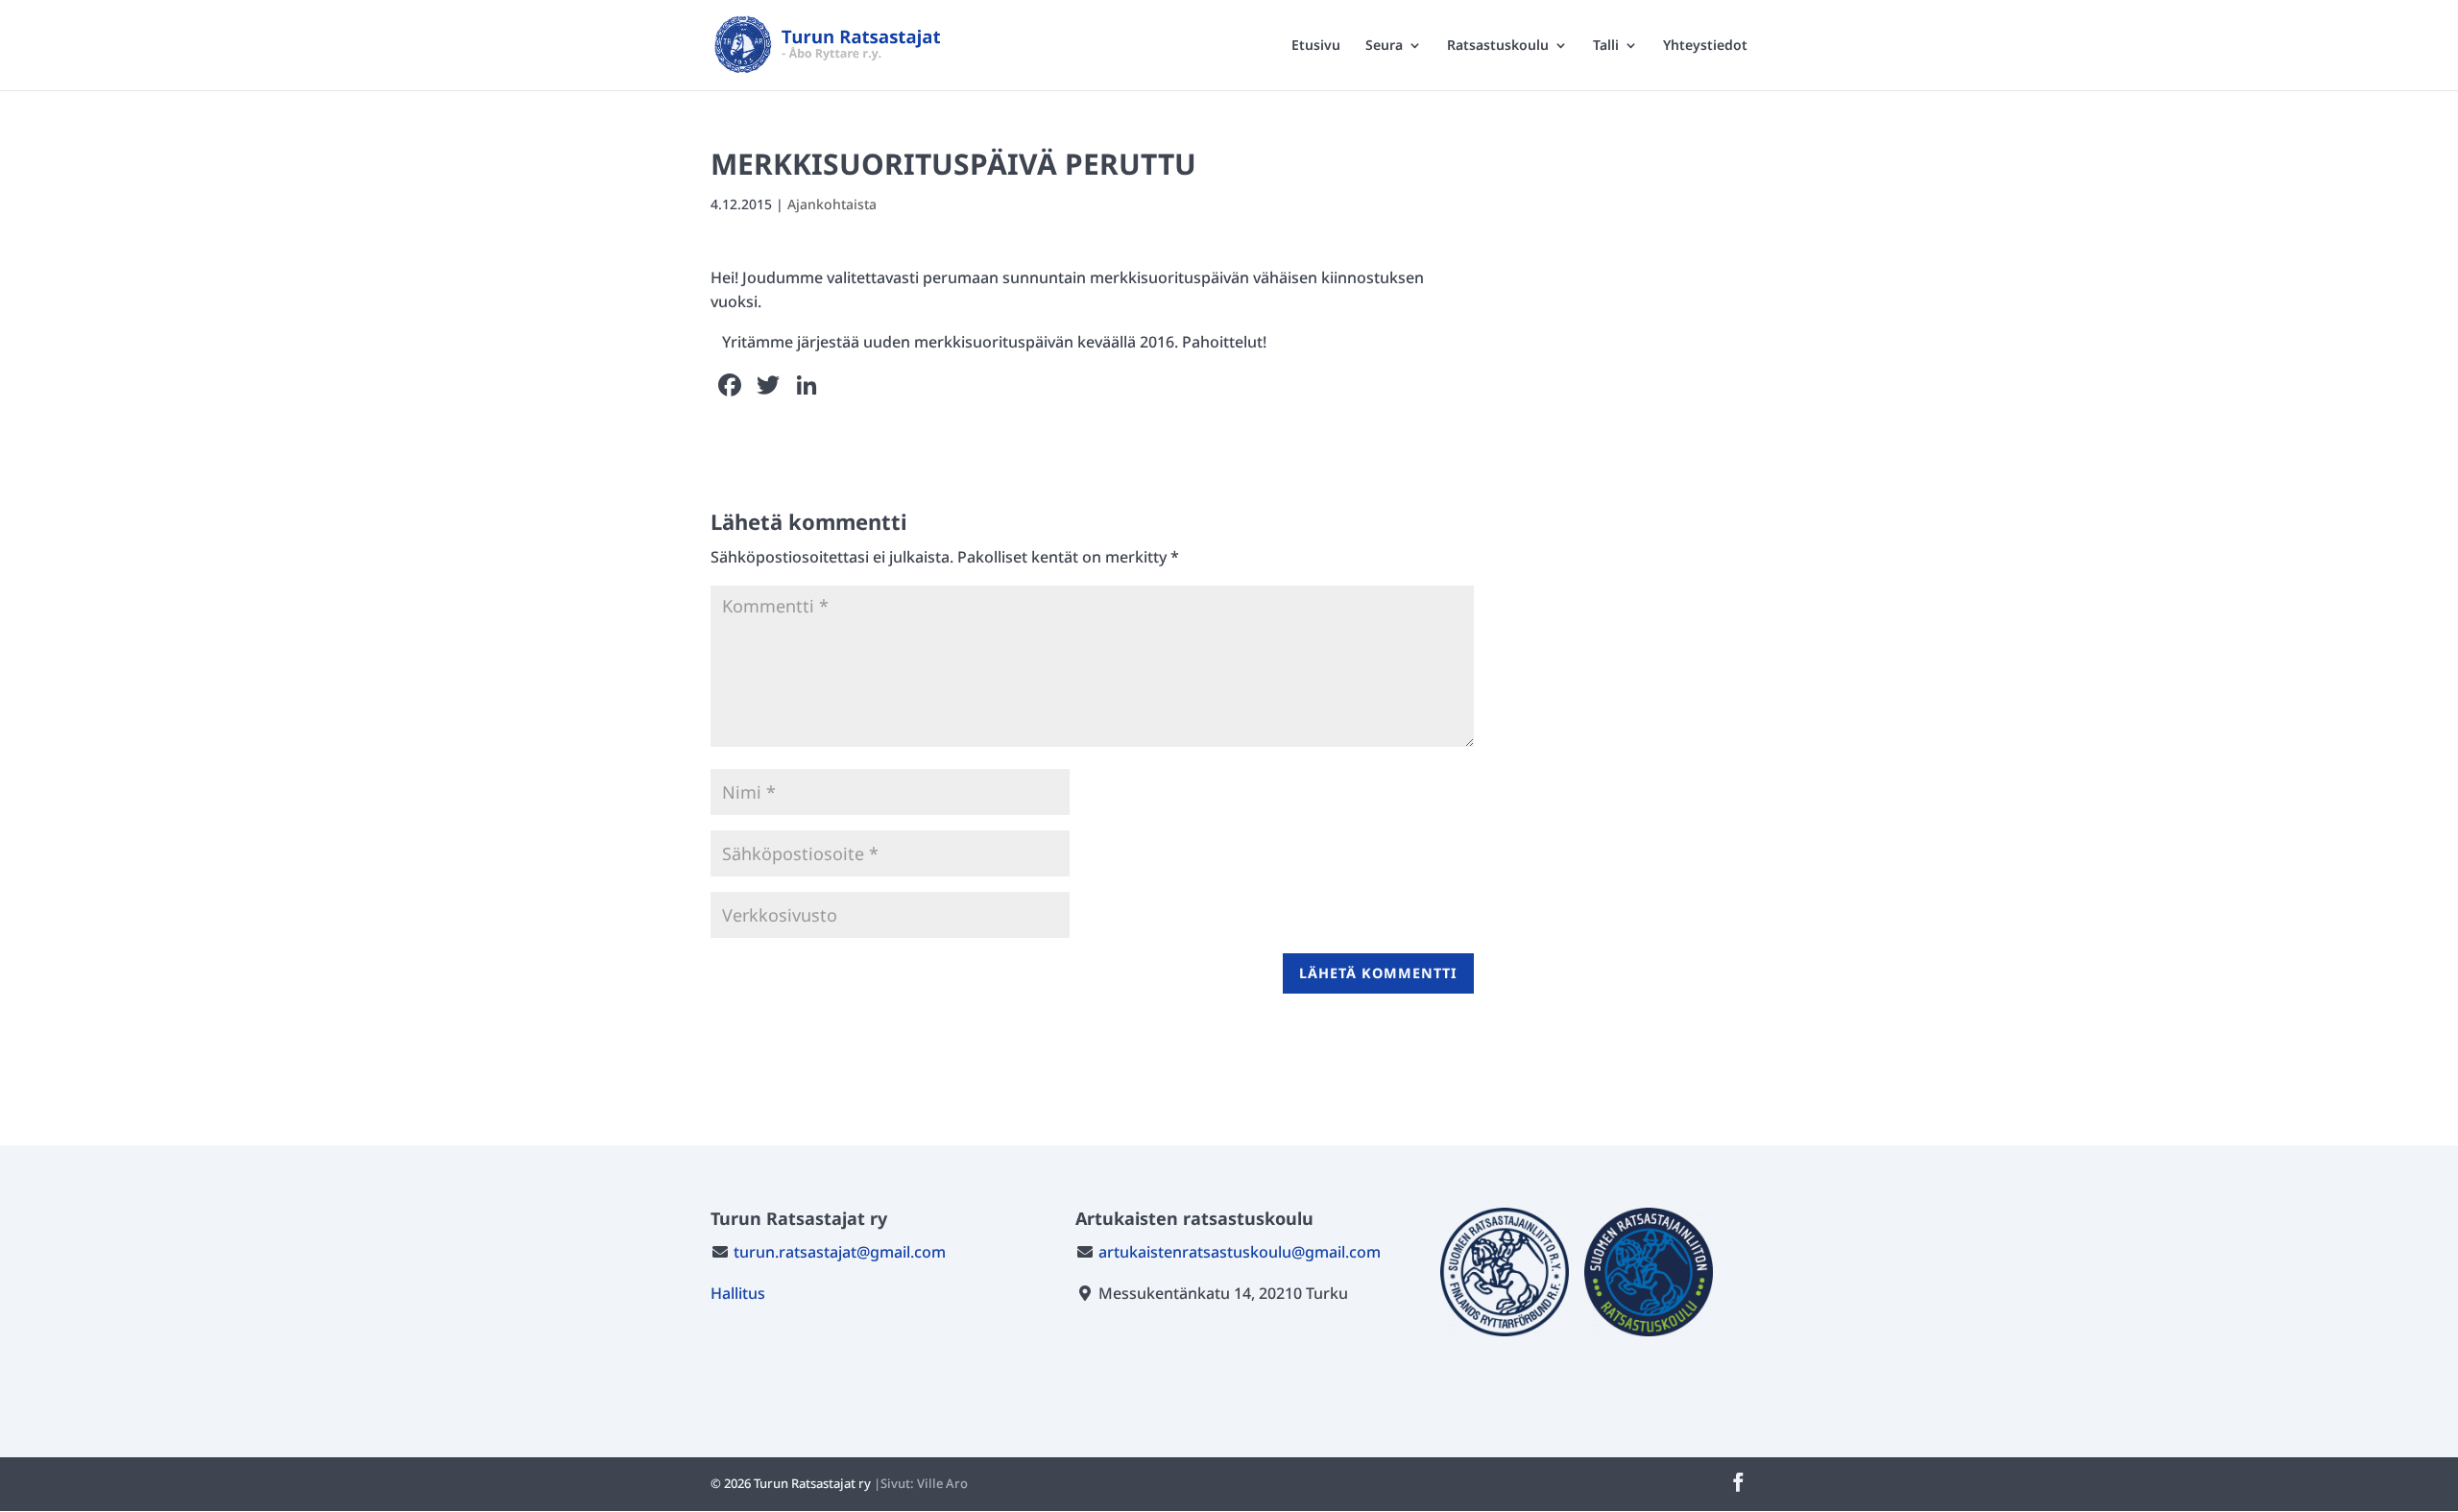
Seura (1384, 46)
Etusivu (1316, 46)
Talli (1606, 46)
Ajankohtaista (832, 204)
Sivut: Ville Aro (924, 1483)
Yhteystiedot (1705, 46)
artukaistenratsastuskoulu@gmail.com (1240, 1252)
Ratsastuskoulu (1498, 46)
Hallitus (738, 1293)
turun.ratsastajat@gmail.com (840, 1252)
